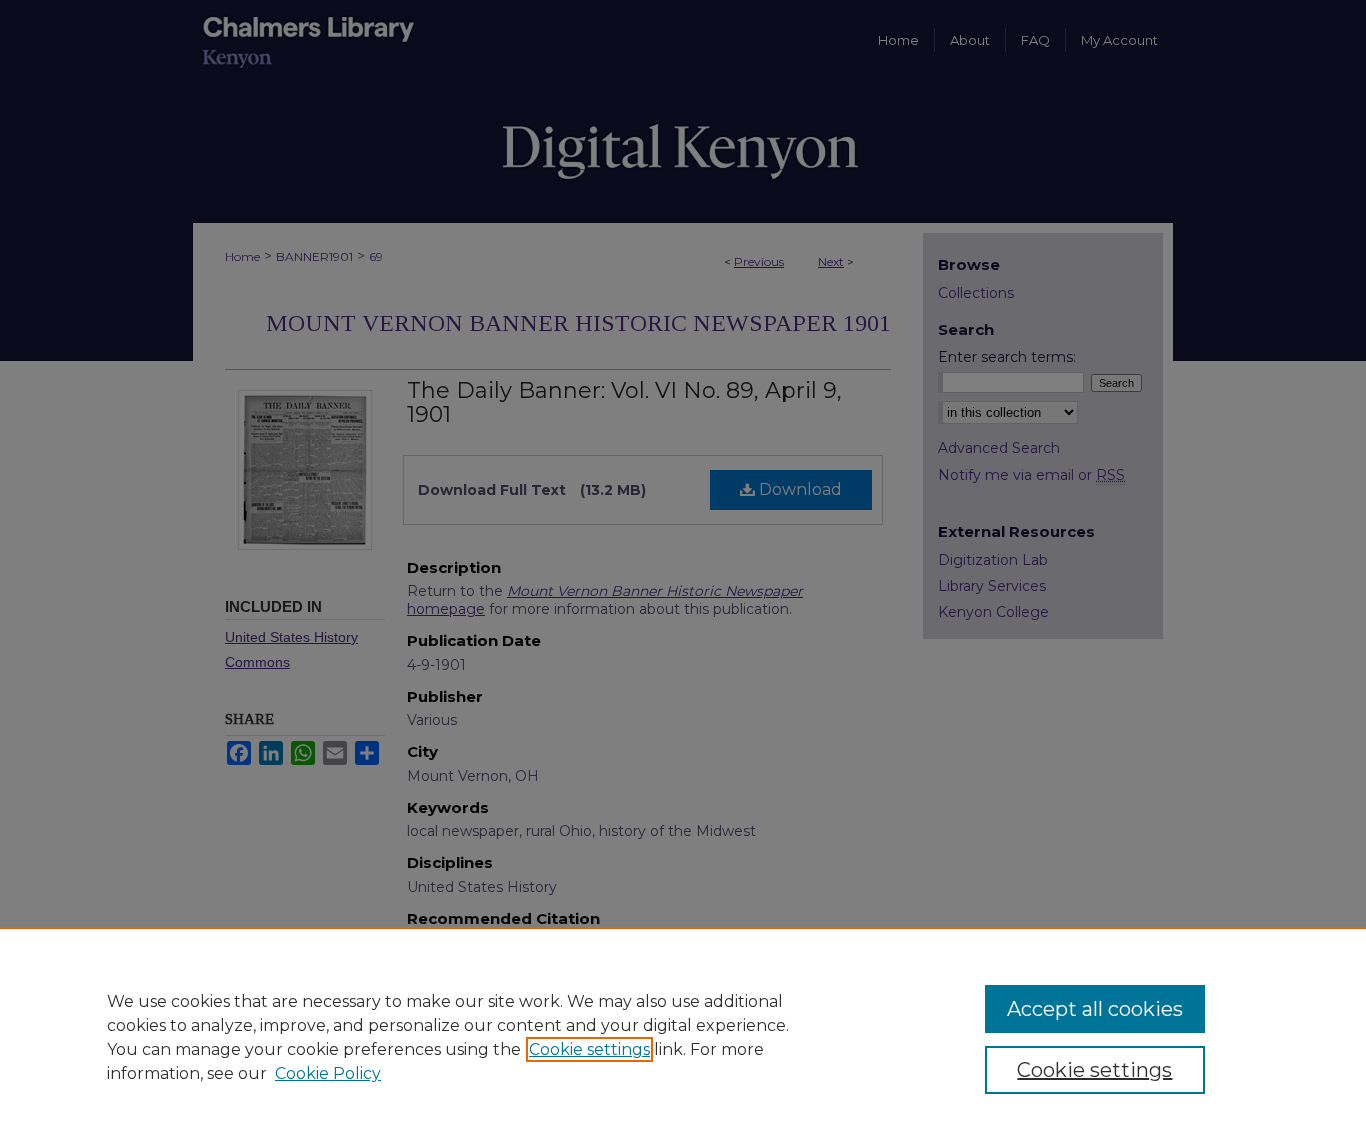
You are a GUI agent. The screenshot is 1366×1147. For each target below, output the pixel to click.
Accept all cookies (1095, 1009)
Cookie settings (589, 1049)
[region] (683, 1037)
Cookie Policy (328, 1073)
